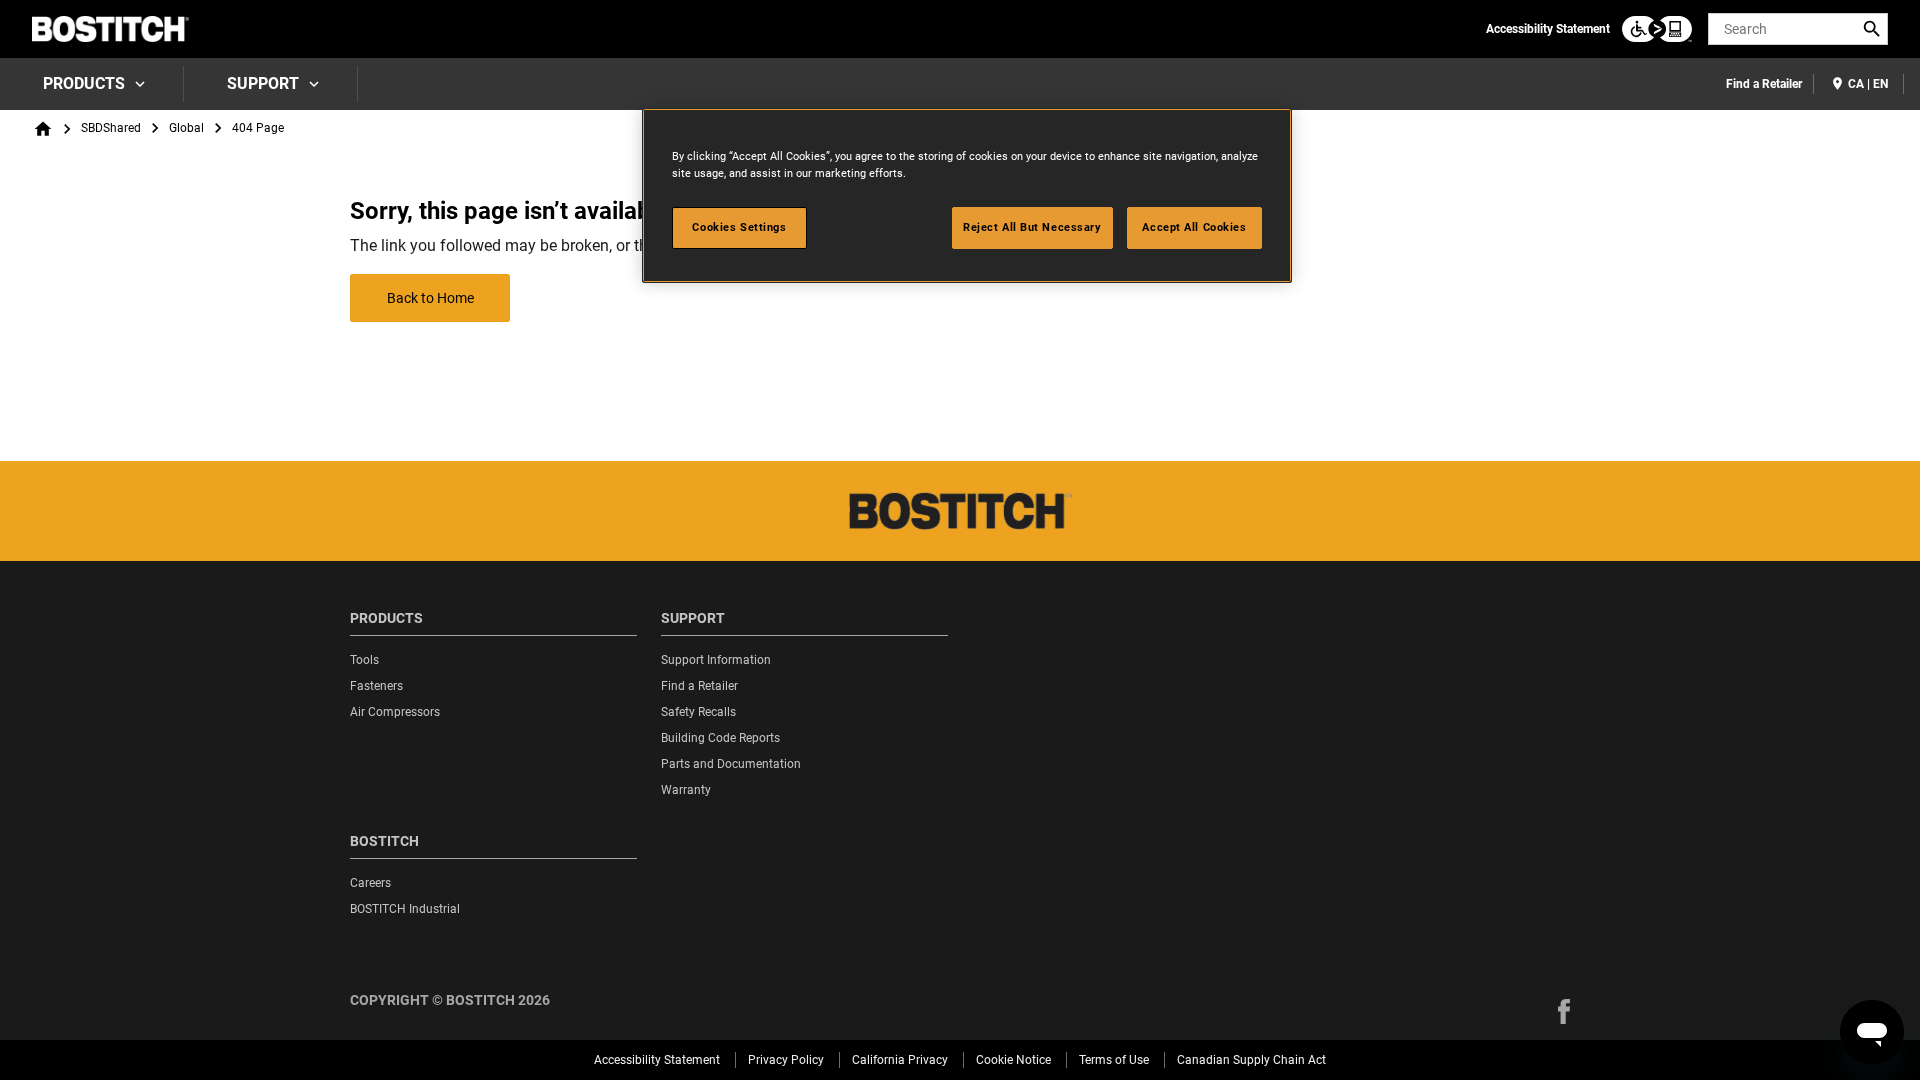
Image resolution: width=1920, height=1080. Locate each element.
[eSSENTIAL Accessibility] (1657, 29)
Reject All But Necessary (1032, 227)
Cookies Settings (739, 227)
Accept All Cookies (1194, 227)
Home (43, 129)
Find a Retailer (1764, 84)
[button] (1564, 1011)
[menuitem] (92, 84)
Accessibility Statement (1548, 29)
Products (84, 83)
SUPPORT (263, 83)
